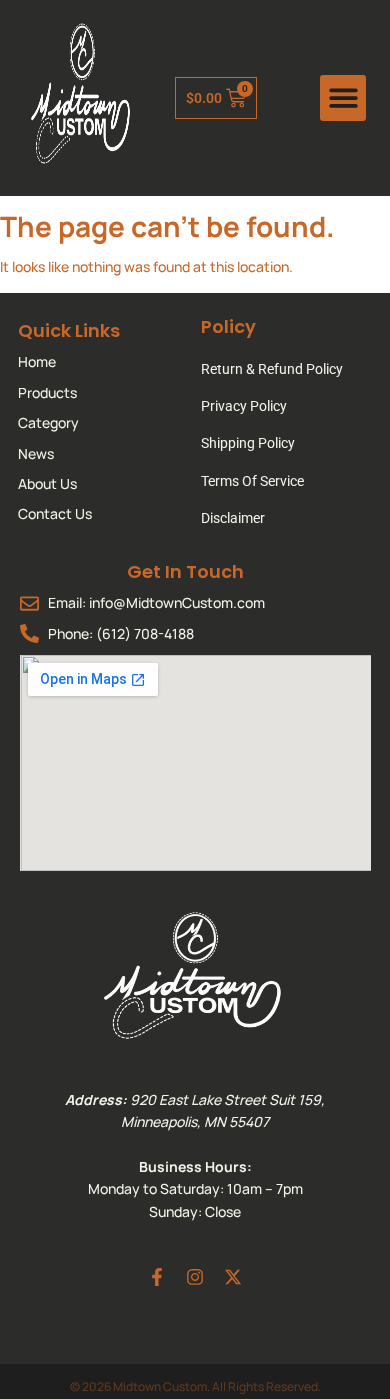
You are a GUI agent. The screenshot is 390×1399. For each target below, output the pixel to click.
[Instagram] (195, 1277)
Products (47, 392)
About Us (47, 483)
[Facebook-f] (157, 1277)
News (36, 453)
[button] (343, 98)
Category (48, 422)
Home (37, 361)
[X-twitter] (233, 1277)
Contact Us (55, 513)
